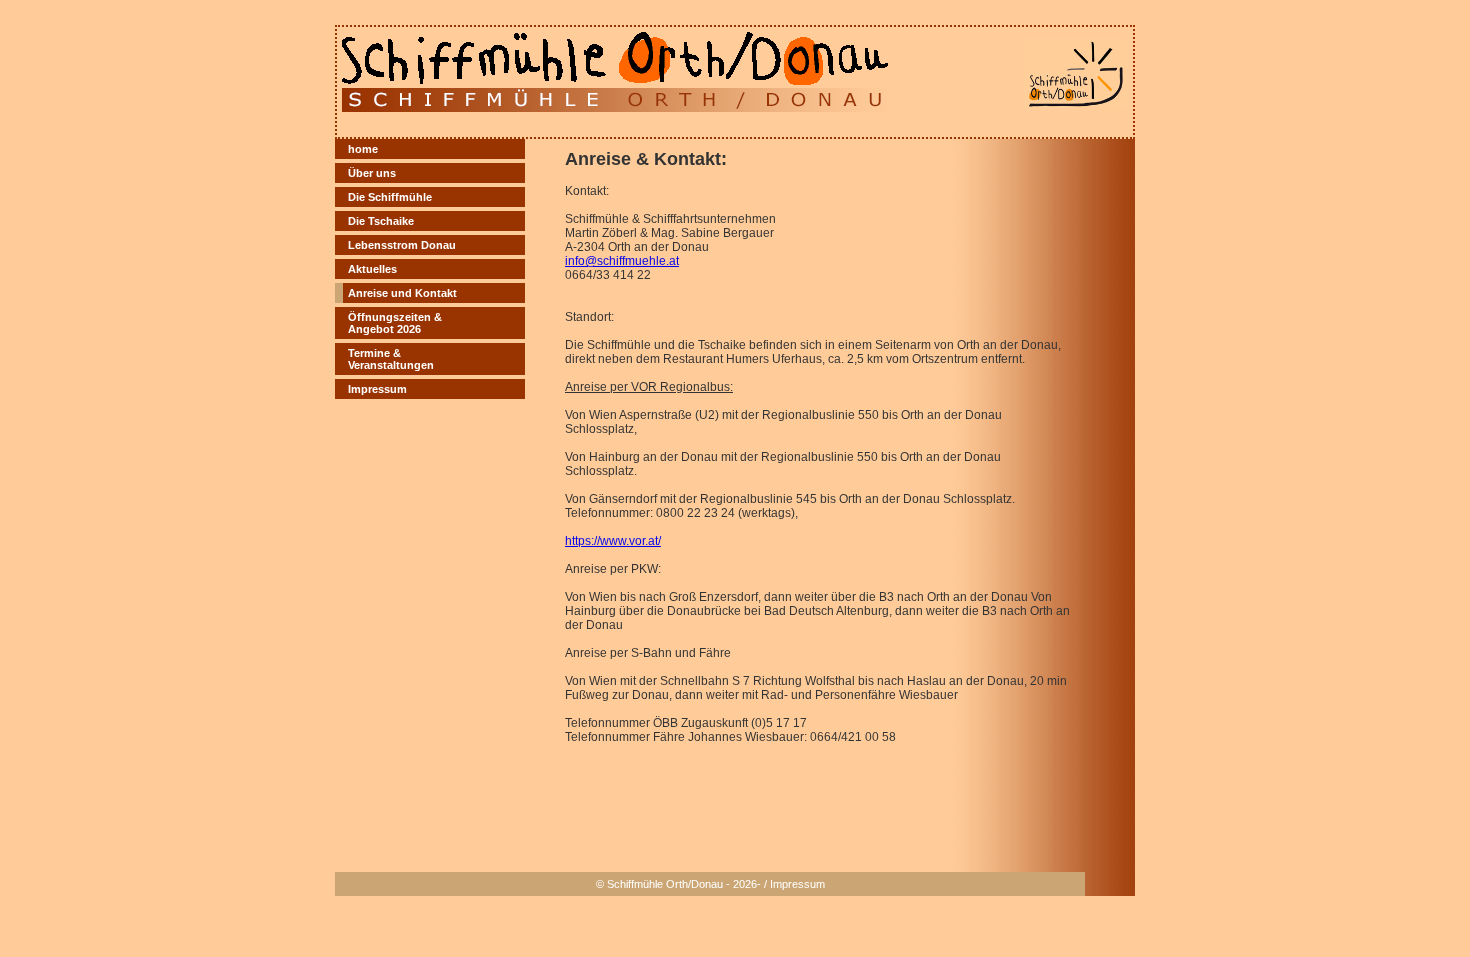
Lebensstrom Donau (402, 245)
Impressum (377, 389)
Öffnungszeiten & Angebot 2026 (395, 323)
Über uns (372, 173)
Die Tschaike (381, 221)
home (363, 149)
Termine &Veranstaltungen (391, 359)
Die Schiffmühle (390, 197)
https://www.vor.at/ (613, 541)
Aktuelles (372, 269)
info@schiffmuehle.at (622, 261)
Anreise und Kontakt (402, 293)
